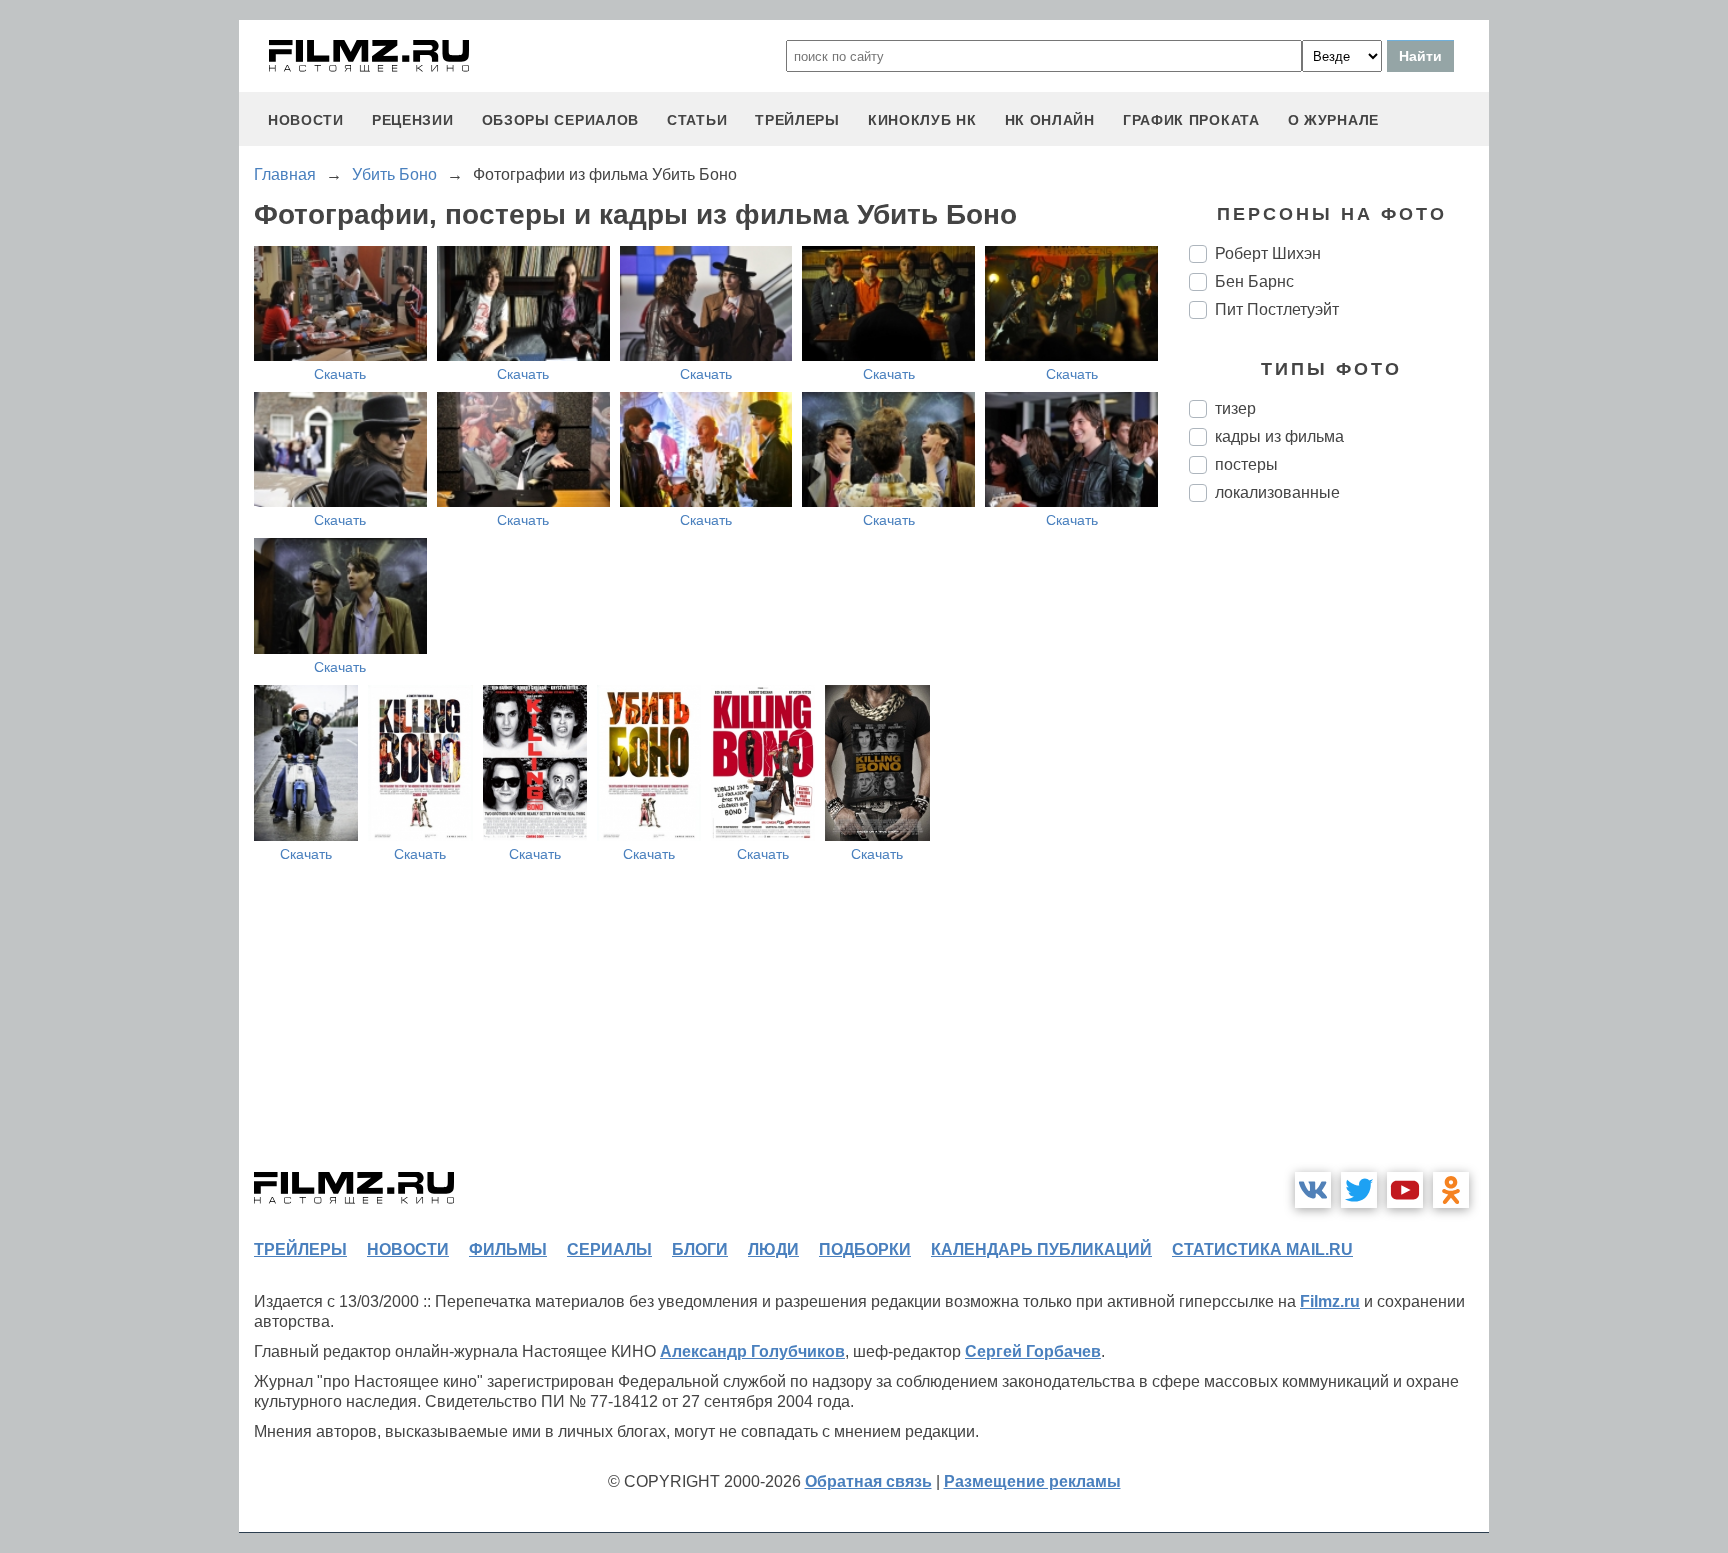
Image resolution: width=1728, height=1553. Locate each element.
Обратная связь (868, 1481)
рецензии (413, 120)
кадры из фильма (1279, 436)
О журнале (1333, 120)
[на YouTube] (1405, 1190)
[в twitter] (1359, 1190)
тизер (1235, 408)
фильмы (508, 1249)
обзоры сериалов (561, 120)
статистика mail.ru (1262, 1249)
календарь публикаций (1041, 1249)
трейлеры (797, 120)
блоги (700, 1249)
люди (773, 1249)
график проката (1191, 120)
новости (306, 120)
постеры (1246, 464)
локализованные (1277, 492)
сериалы (609, 1249)
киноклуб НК (922, 120)
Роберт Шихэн (1268, 253)
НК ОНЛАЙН (1050, 120)
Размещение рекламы (1032, 1481)
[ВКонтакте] (1313, 1190)
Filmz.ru (1330, 1301)
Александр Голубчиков (752, 1351)
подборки (865, 1249)
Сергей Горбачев (1033, 1351)
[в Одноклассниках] (1451, 1190)
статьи (697, 120)
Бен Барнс (1254, 281)
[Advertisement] (1339, 852)
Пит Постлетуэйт (1277, 309)
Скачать (340, 374)
